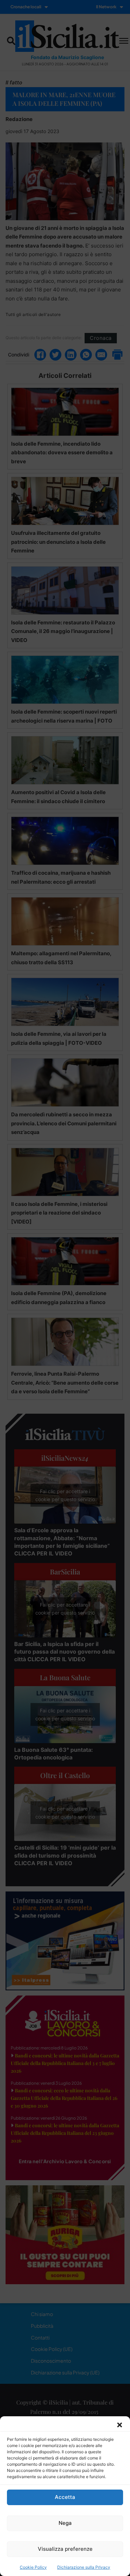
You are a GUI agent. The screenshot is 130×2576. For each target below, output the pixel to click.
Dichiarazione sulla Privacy (84, 2567)
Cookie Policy (33, 2567)
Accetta (65, 2497)
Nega (65, 2523)
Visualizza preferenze (65, 2549)
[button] (120, 2425)
